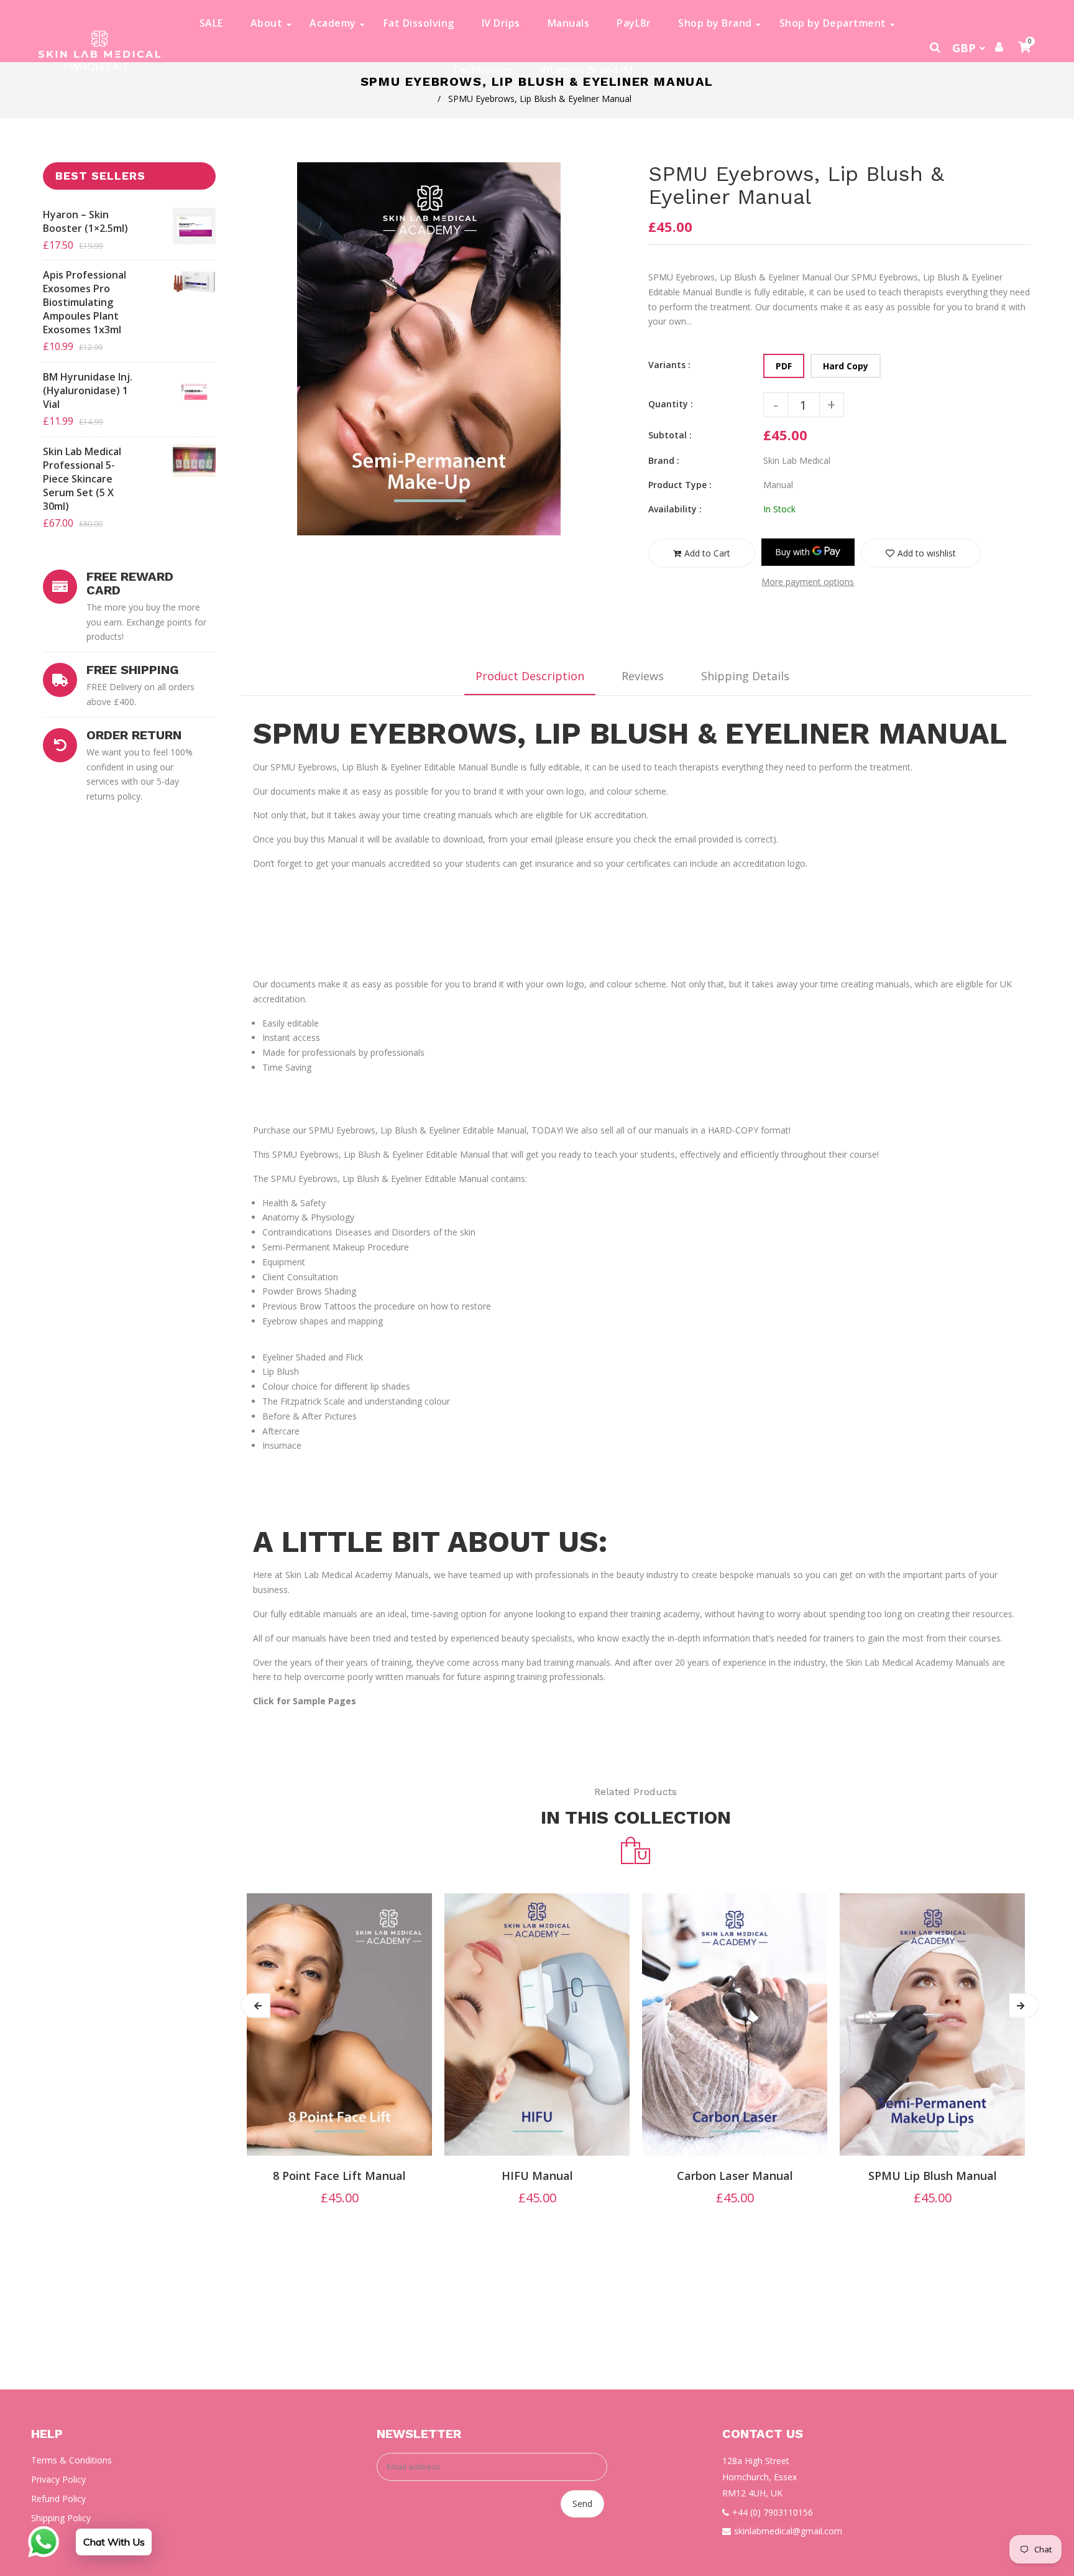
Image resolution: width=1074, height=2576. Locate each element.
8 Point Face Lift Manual (339, 2176)
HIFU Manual (537, 2176)
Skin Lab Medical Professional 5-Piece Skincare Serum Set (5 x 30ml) (82, 479)
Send (582, 2504)
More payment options (808, 582)
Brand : (664, 460)
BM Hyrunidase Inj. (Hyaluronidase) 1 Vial (88, 390)
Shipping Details (745, 676)
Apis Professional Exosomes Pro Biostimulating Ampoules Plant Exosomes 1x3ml (85, 302)
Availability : (675, 509)
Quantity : (671, 404)
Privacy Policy (58, 2479)
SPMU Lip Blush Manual (933, 2176)
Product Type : (680, 485)
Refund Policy (58, 2499)
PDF (784, 366)
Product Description (530, 676)
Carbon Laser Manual (735, 2176)
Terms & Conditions (71, 2460)
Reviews (643, 676)
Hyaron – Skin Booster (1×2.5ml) (85, 221)
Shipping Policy (61, 2518)
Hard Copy (846, 366)
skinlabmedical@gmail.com (788, 2531)
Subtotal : (670, 435)
